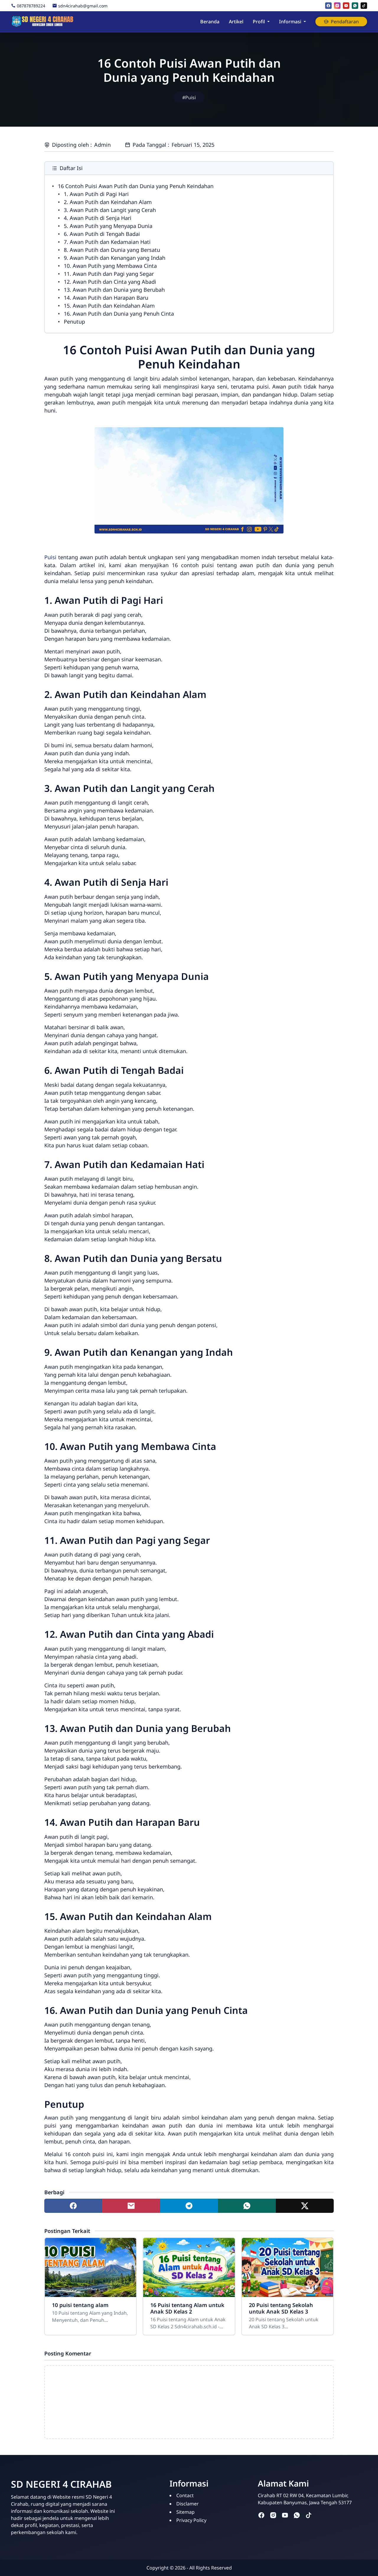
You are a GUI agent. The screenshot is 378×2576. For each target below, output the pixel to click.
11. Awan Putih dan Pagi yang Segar (109, 274)
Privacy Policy (191, 2520)
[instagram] (337, 6)
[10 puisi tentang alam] (91, 2267)
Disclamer (188, 2504)
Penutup (74, 322)
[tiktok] (364, 6)
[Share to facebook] (73, 2206)
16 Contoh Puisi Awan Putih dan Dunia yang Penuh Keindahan (136, 186)
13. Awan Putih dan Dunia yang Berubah (114, 290)
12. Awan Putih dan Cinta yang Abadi (110, 282)
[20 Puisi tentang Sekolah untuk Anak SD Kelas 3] (287, 2267)
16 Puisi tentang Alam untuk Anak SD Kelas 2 (187, 2308)
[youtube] (346, 6)
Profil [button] (259, 22)
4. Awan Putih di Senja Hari (98, 218)
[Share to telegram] (189, 2206)
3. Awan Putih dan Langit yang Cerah (110, 210)
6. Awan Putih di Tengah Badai (102, 234)
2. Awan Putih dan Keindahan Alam (108, 202)
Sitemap (185, 2512)
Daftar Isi (71, 168)
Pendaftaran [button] (345, 22)
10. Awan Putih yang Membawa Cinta (110, 266)
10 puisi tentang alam (80, 2305)
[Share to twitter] (305, 2206)
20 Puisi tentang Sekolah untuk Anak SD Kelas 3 (281, 2308)
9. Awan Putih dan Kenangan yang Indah (115, 258)
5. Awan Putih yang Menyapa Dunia (108, 226)
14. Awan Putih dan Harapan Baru (106, 298)
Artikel (236, 22)
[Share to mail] (131, 2206)
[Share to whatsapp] (247, 2206)
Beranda (210, 22)
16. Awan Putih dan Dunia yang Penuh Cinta (119, 314)
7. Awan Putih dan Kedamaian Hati (107, 242)
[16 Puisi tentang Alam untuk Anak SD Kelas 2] (189, 2267)
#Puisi (189, 97)
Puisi (50, 557)
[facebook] (328, 6)
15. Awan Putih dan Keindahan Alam (109, 306)
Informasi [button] (290, 22)
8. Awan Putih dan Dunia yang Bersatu (112, 250)
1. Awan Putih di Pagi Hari (96, 194)
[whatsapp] (355, 6)
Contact (185, 2495)
